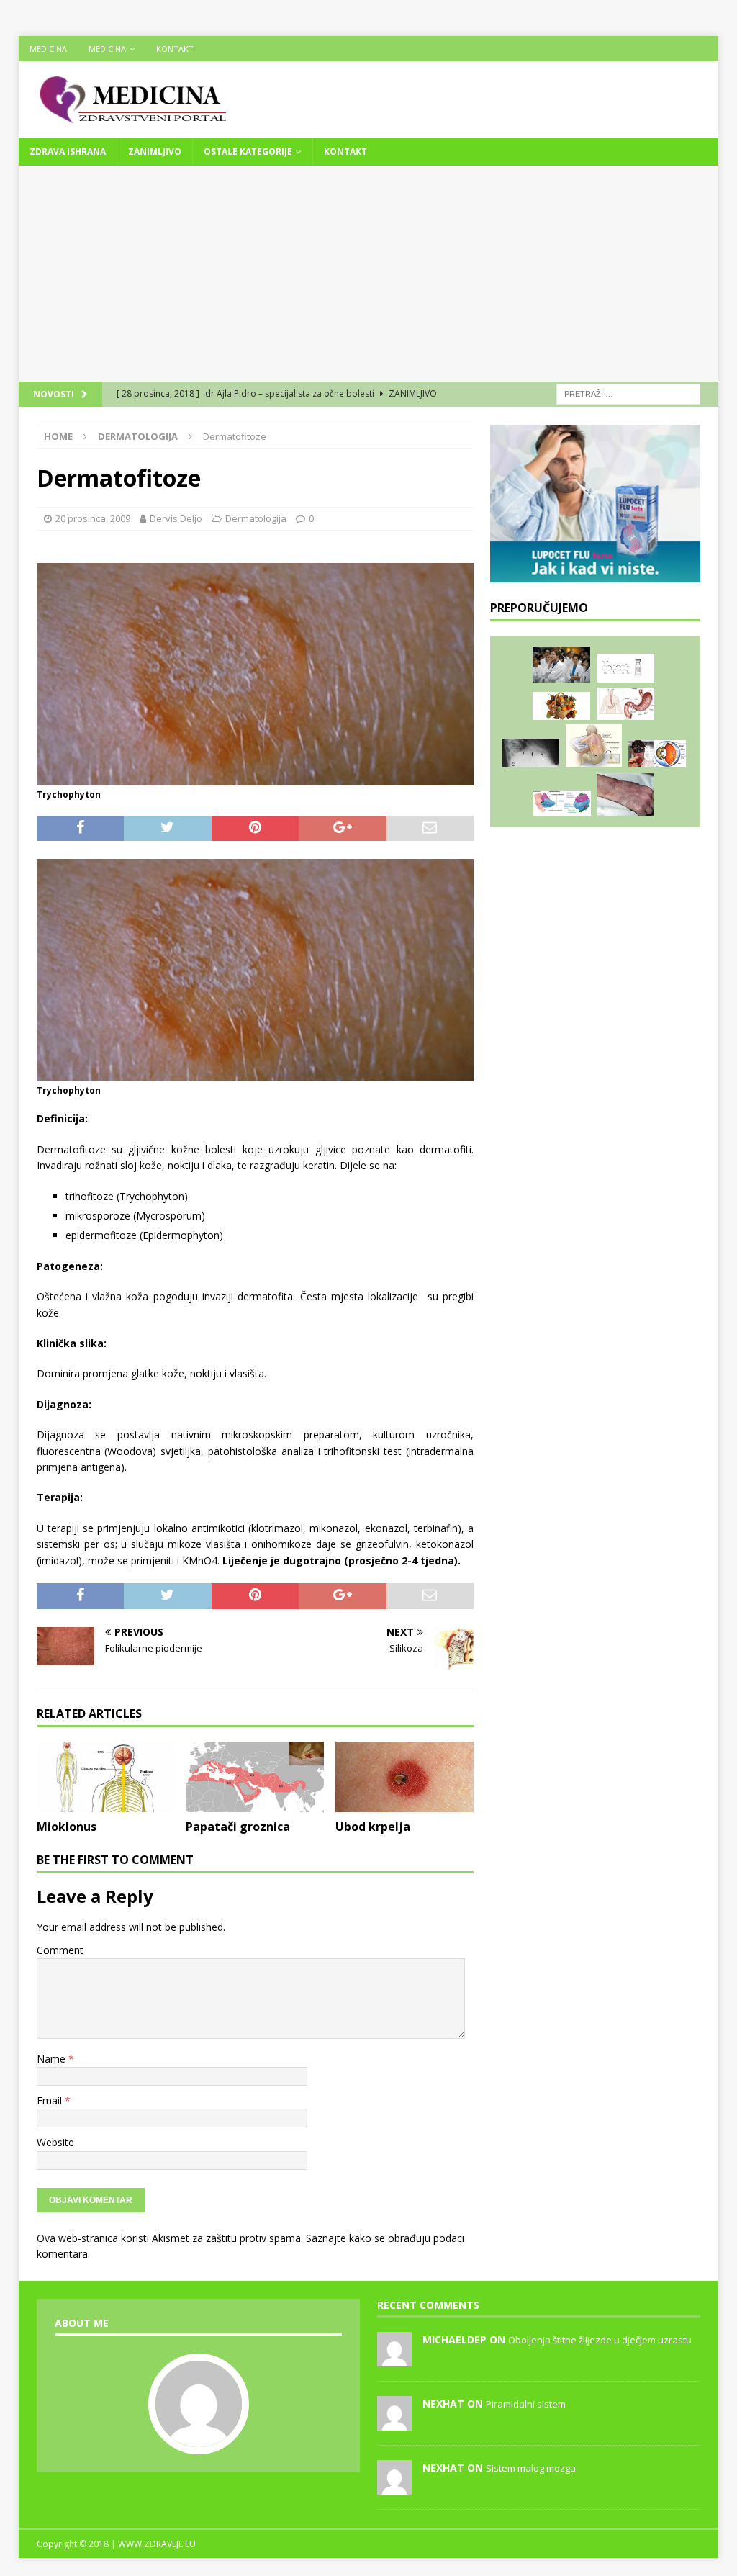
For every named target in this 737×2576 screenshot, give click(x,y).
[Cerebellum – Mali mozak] (562, 803)
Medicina (48, 49)
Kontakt (175, 49)
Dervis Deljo (176, 518)
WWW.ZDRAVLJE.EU (157, 2544)
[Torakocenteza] (594, 746)
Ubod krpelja (373, 1827)
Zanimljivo (155, 152)
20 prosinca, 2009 (93, 518)
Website (55, 2142)
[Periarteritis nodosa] (625, 794)
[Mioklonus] (106, 1777)
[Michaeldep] (394, 2359)
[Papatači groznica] (255, 1777)
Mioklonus (67, 1827)
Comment (60, 1950)
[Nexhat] (394, 2423)
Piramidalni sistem (526, 2404)
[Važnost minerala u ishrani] (561, 706)
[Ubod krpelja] (404, 1777)
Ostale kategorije (248, 152)
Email (51, 2100)
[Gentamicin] (625, 668)
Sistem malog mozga (531, 2468)
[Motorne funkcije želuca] (625, 704)
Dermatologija (256, 518)
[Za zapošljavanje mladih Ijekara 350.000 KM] (561, 665)
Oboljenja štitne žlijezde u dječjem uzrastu (600, 2340)
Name (53, 2059)
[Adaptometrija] (657, 754)
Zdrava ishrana (68, 152)
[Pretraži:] (628, 393)
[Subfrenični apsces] (530, 753)
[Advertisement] (369, 274)
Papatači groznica (238, 1827)
